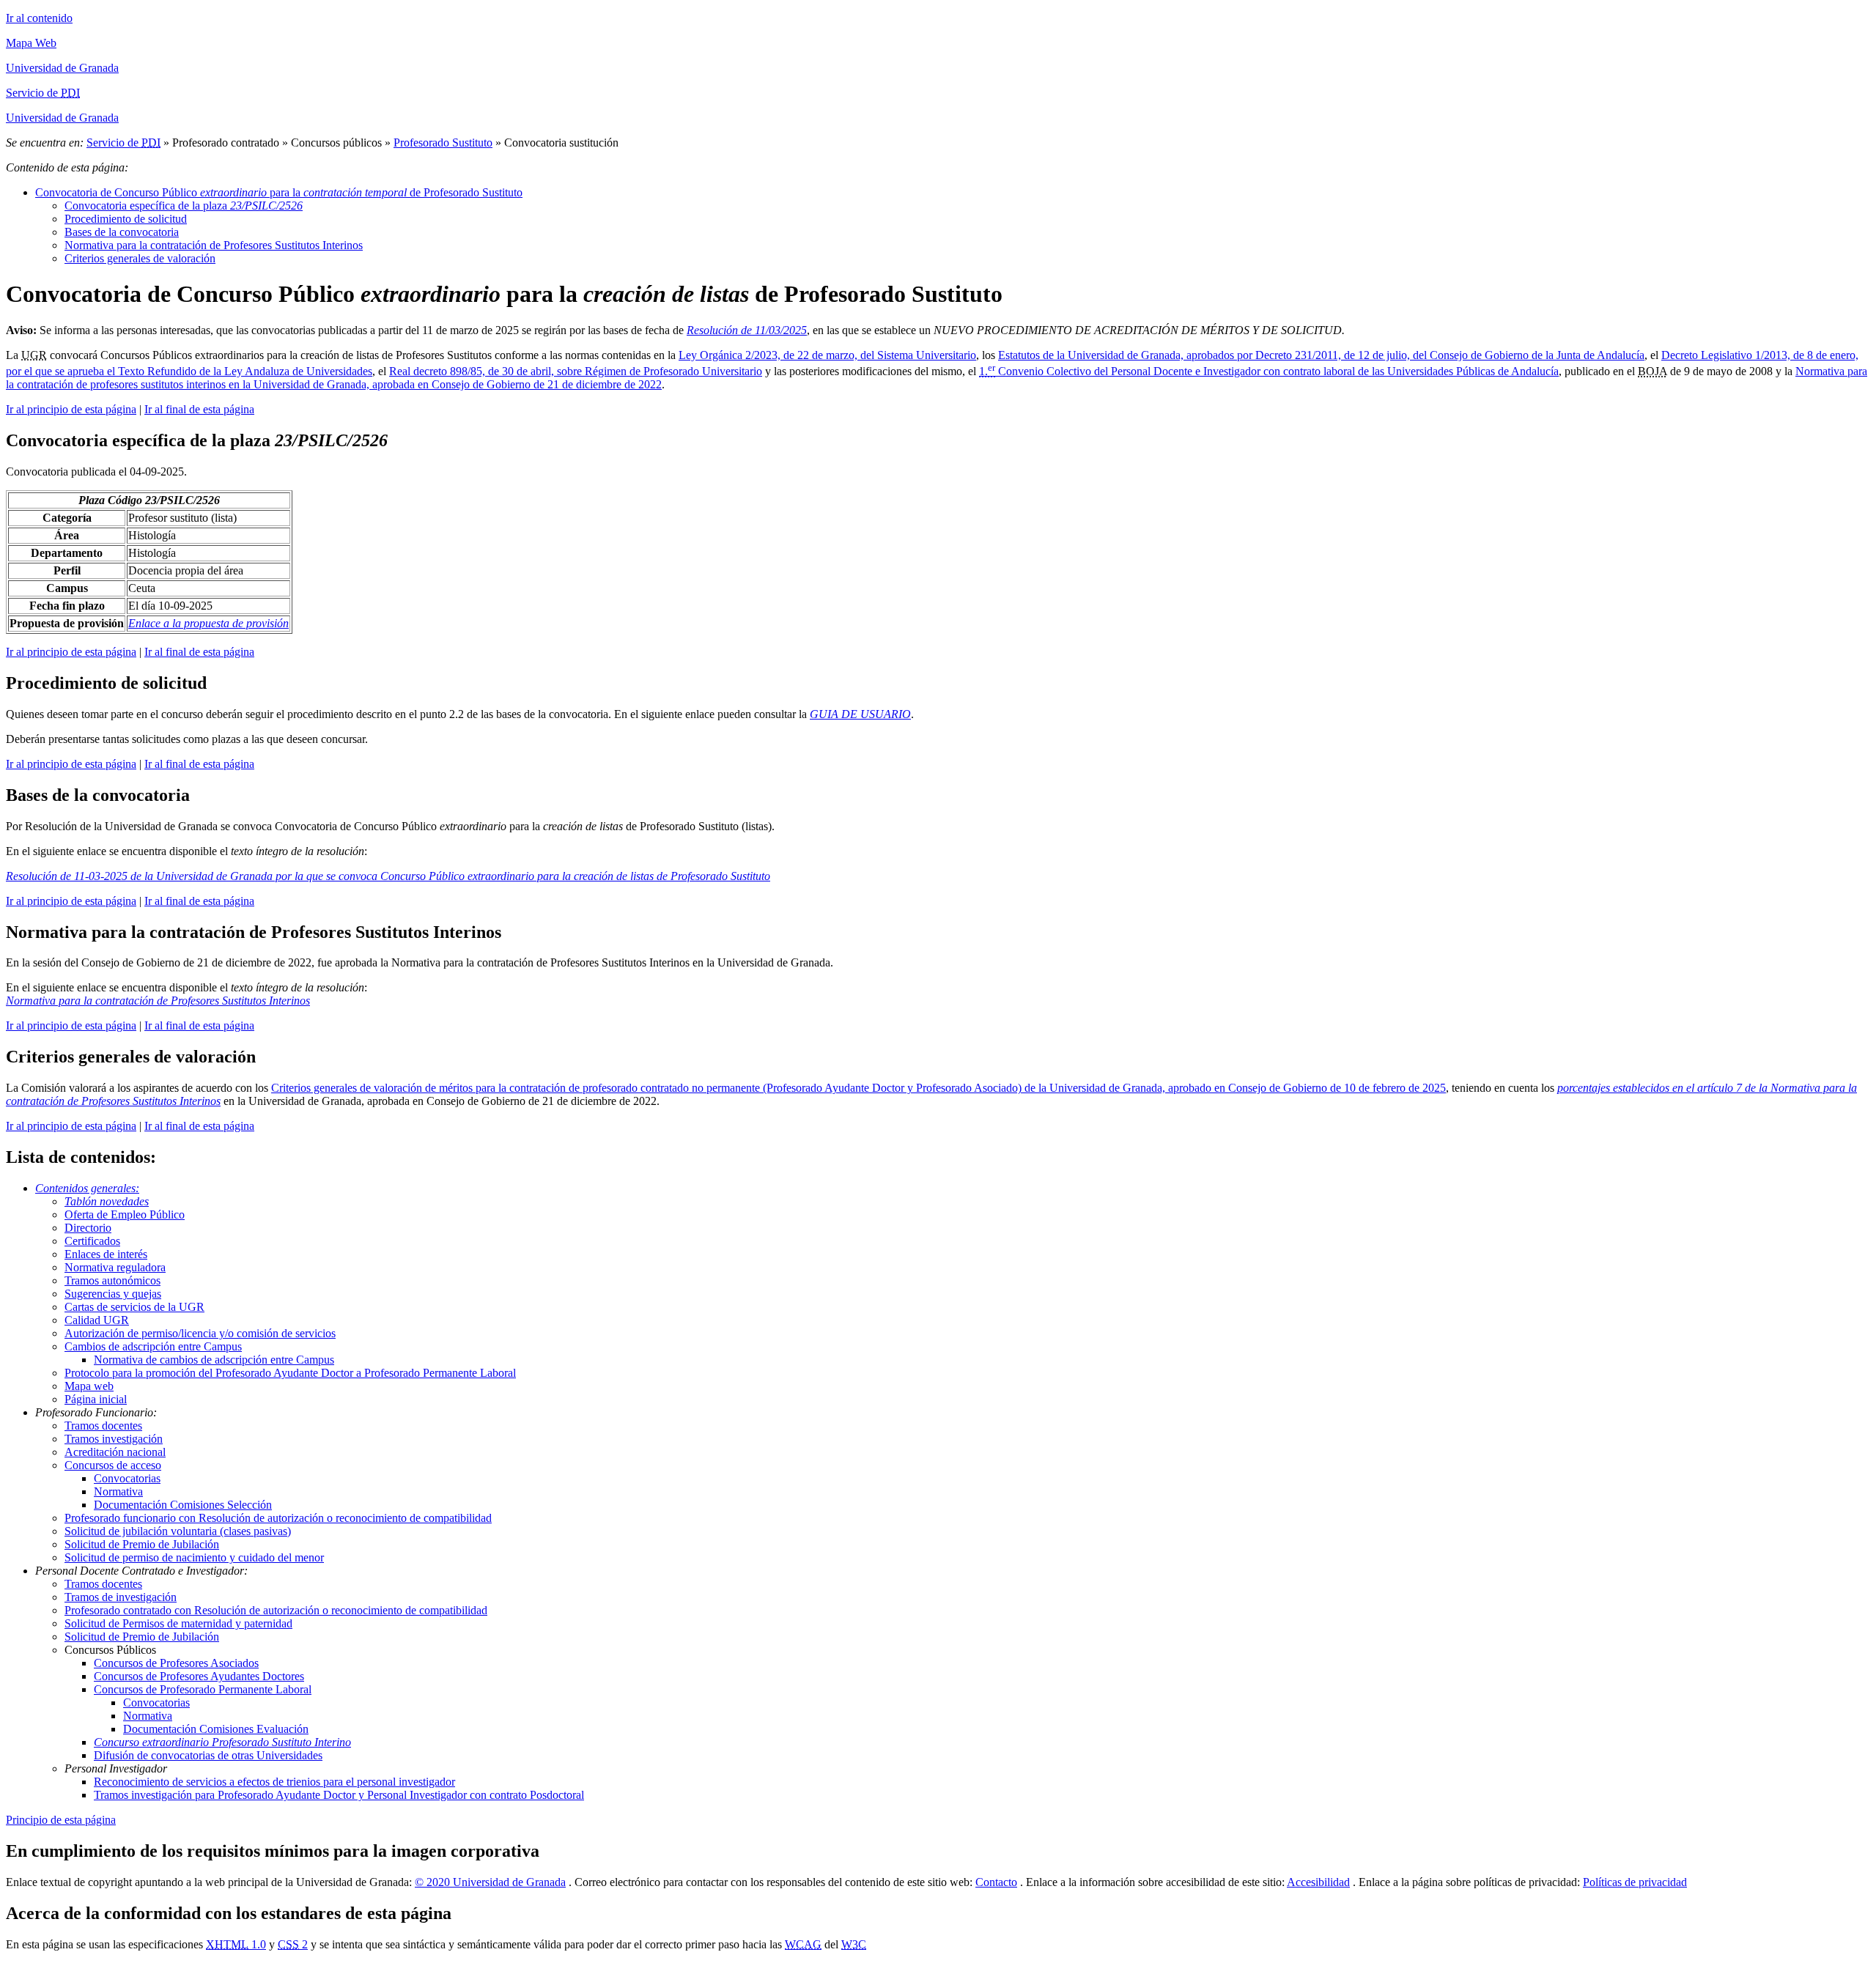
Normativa (118, 1491)
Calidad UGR (97, 1320)
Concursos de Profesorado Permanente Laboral (203, 1689)
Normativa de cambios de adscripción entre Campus (214, 1360)
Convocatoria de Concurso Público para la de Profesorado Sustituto (279, 192)
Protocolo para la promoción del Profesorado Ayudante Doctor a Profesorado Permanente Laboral (290, 1373)
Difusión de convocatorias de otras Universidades (208, 1755)
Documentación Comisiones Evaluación (216, 1729)
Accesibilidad (1318, 1882)
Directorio (88, 1228)
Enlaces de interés (106, 1254)
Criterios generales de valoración (140, 258)
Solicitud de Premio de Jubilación (142, 1544)
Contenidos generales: (87, 1188)
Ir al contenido (39, 18)
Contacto (996, 1882)
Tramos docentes (103, 1426)
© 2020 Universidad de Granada (490, 1882)
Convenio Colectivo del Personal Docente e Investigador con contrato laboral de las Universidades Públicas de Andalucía (1269, 371)
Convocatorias (127, 1478)
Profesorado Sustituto (443, 143)
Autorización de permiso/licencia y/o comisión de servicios (200, 1333)
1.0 (236, 1944)
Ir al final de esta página (199, 409)
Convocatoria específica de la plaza (184, 206)
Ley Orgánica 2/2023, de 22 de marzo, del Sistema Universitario (827, 355)
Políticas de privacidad (1635, 1882)
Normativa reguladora (115, 1267)
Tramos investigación (114, 1439)
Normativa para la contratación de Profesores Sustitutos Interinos (214, 245)
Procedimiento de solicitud (126, 219)
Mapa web (89, 1386)
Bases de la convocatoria (122, 232)
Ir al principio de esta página (71, 409)
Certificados (92, 1241)
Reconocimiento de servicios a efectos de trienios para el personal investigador (274, 1782)
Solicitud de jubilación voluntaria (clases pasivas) (178, 1531)
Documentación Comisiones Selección (183, 1505)
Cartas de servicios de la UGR (134, 1307)
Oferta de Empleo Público (125, 1215)
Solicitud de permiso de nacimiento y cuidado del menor (194, 1557)
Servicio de (123, 143)
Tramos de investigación (121, 1597)
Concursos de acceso (113, 1465)
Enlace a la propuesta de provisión (208, 623)
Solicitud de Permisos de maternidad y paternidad (178, 1623)
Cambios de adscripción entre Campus (153, 1346)
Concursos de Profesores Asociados (176, 1663)
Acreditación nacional (115, 1452)
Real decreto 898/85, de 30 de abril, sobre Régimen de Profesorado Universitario (576, 371)
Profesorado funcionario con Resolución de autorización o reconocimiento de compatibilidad (278, 1518)
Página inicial (96, 1399)
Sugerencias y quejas (113, 1294)
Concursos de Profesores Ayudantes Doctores (199, 1676)
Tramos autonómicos (112, 1280)
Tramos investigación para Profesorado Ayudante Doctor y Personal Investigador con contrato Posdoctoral (339, 1795)
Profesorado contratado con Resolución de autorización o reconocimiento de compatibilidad (276, 1610)
